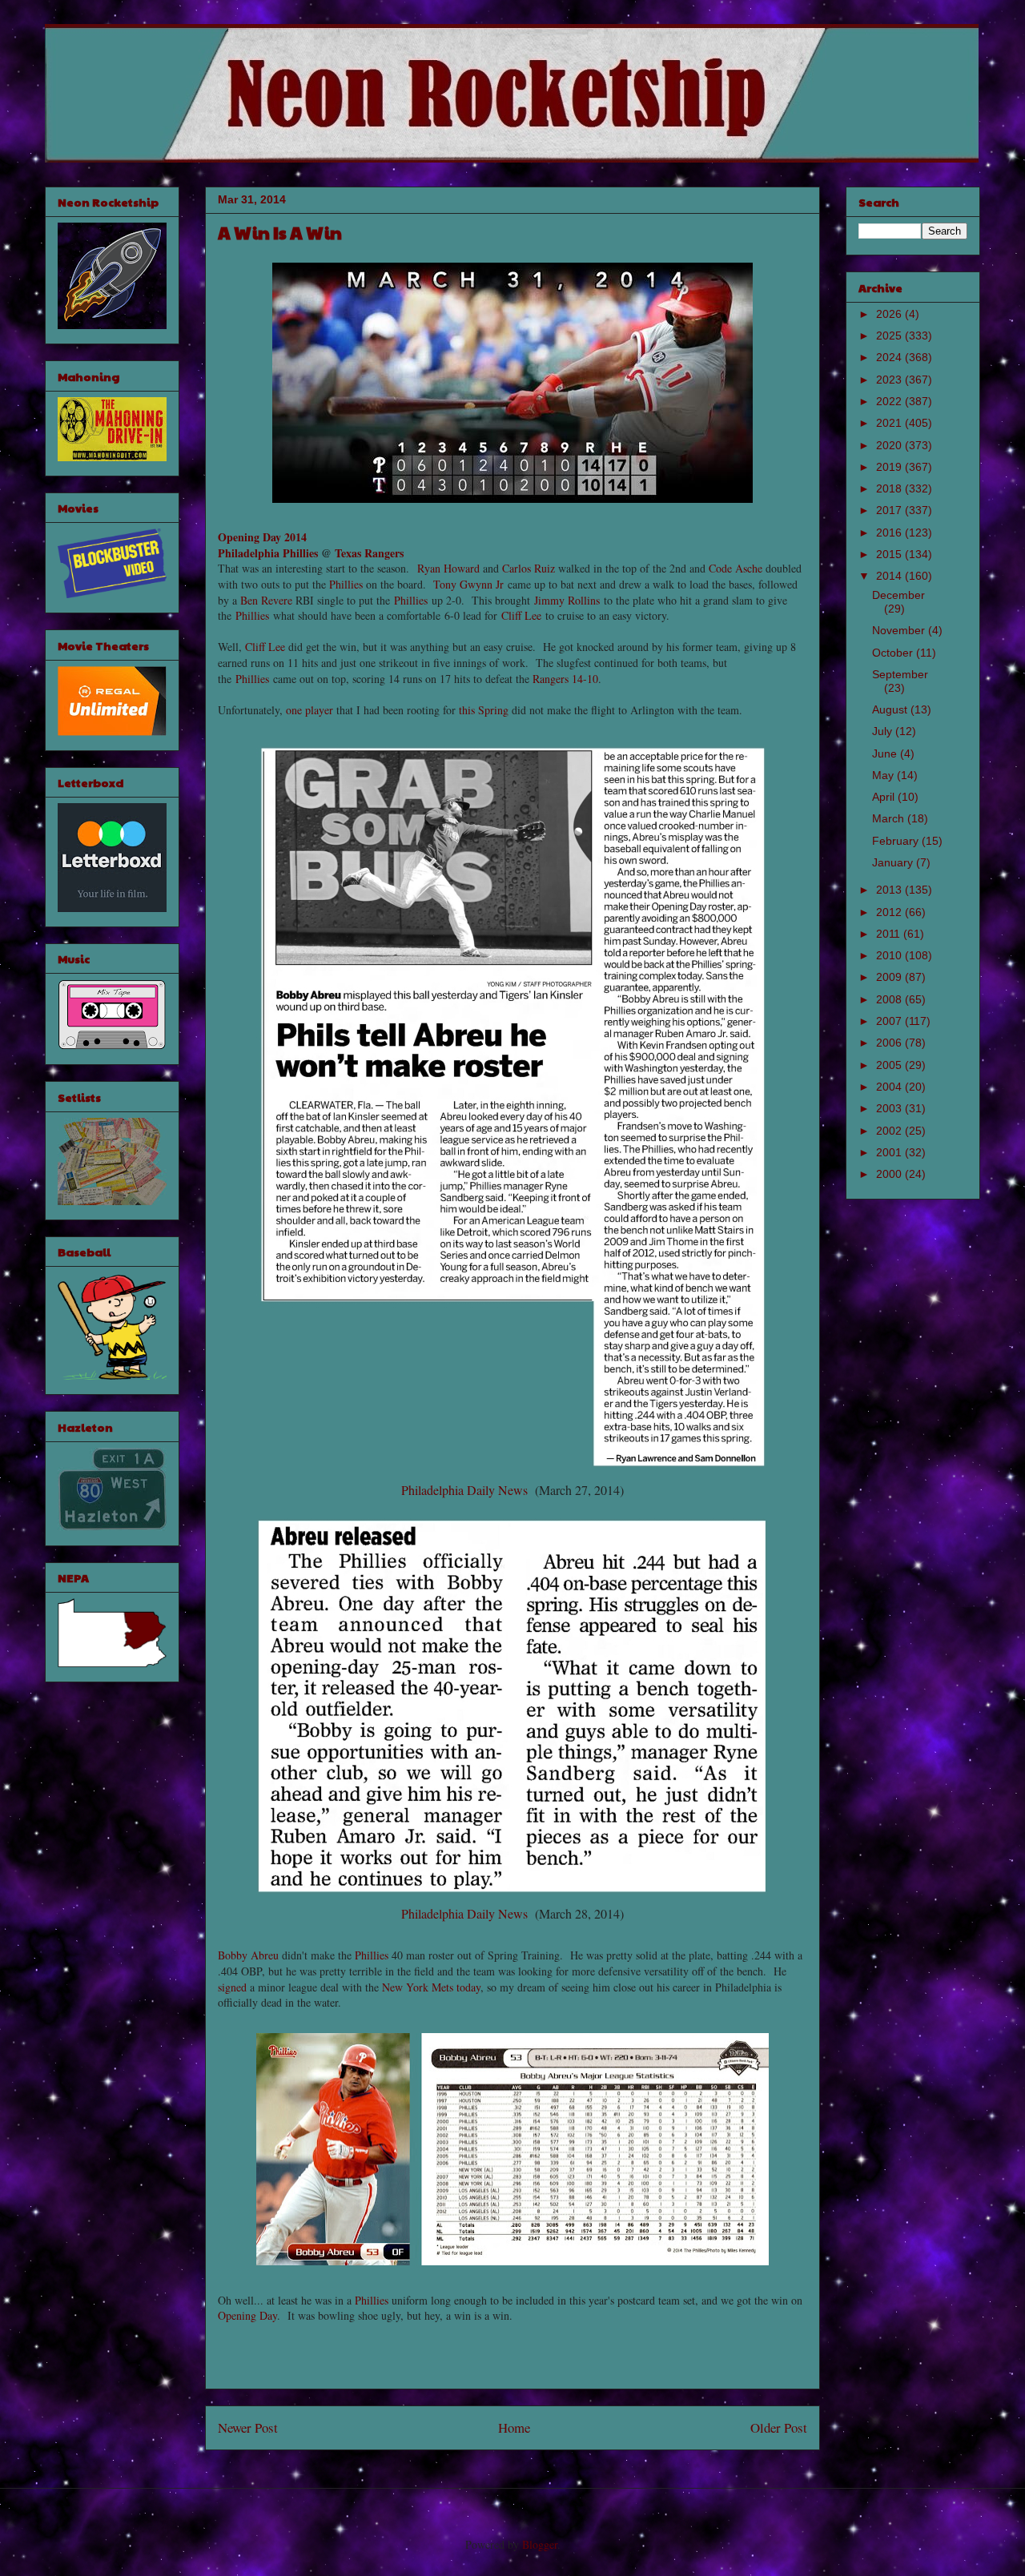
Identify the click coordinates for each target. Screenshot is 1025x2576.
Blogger (540, 2544)
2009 (890, 977)
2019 (890, 467)
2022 (890, 401)
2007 (890, 1021)
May (884, 775)
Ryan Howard (448, 568)
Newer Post (248, 2427)
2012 (890, 912)
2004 (890, 1087)
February (897, 841)
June (886, 754)
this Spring (484, 710)
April (885, 797)
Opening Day (247, 2315)
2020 (890, 445)
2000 (890, 1174)
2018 (890, 488)
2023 (890, 380)
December (898, 595)
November (900, 630)
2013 (890, 890)
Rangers (551, 679)
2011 (890, 934)
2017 (890, 510)
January (894, 862)
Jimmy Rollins (567, 600)
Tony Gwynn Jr (468, 584)
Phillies (346, 584)
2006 (890, 1043)
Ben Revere (266, 600)
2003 (890, 1108)
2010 (890, 955)
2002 (890, 1131)
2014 (890, 576)
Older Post (779, 2427)
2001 (890, 1152)
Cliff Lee (521, 615)
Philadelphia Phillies (268, 553)
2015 (890, 554)
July (884, 731)
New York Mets (418, 1987)
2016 (890, 532)
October (894, 653)
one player (310, 710)
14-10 (585, 679)
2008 (890, 999)
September (900, 674)
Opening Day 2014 (262, 537)
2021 (890, 423)
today (468, 1987)
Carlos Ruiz (529, 568)
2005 (890, 1065)
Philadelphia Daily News (464, 1490)
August (891, 709)
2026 (890, 314)
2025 (890, 336)
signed (232, 1987)
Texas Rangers (369, 553)
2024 (890, 357)
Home (514, 2427)
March (890, 818)
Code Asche (736, 568)
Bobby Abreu (248, 1955)
